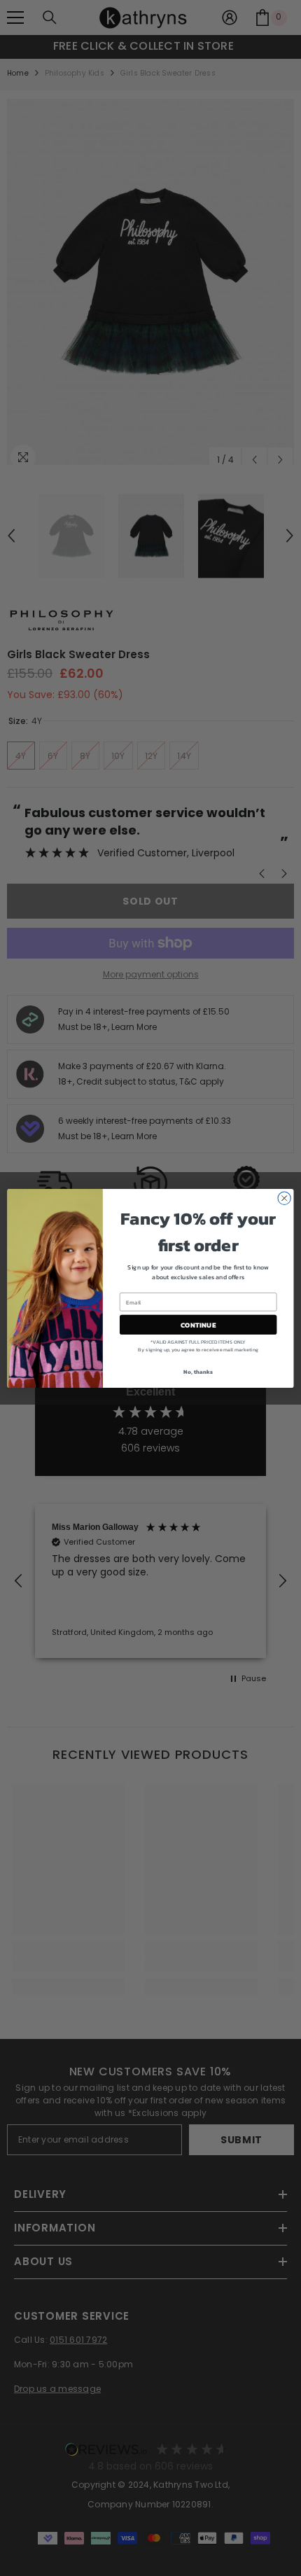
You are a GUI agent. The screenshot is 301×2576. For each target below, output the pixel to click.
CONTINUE (198, 1325)
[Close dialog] (284, 1198)
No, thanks (198, 1371)
